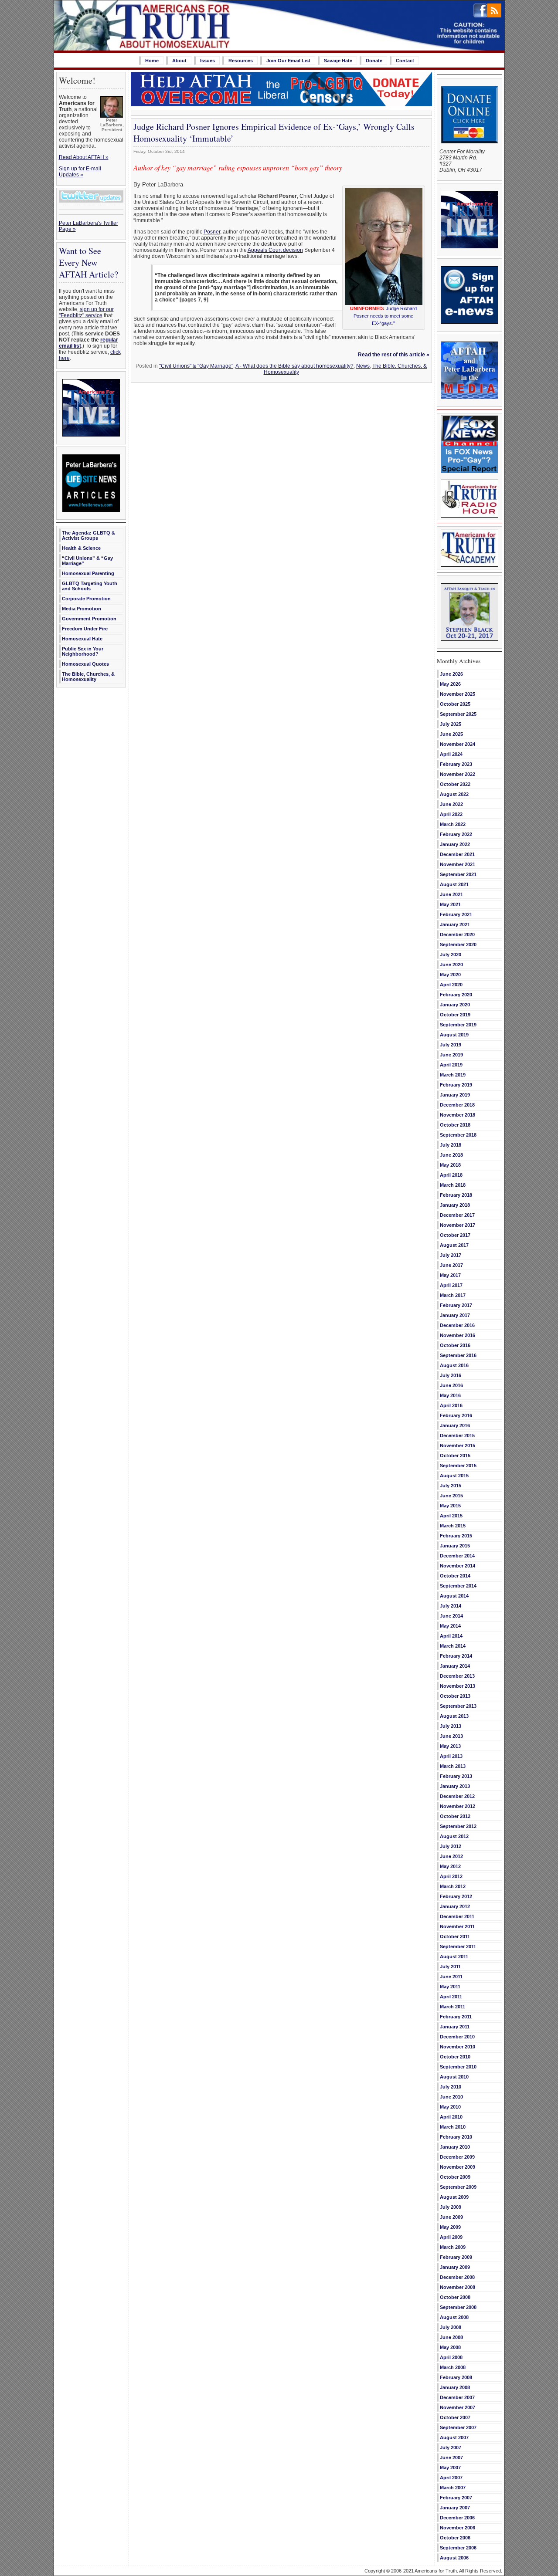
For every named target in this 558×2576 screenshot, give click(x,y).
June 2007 (451, 2458)
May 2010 (450, 2107)
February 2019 (456, 1085)
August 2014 (454, 1596)
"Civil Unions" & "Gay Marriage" (196, 366)
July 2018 (451, 1145)
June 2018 (451, 1155)
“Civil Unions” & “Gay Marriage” (87, 561)
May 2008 (450, 2347)
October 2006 (455, 2538)
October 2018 (455, 1125)
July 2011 (450, 1967)
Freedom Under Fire (85, 629)
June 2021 (451, 894)
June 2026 (451, 674)
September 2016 (458, 1355)
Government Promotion (89, 619)
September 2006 (458, 2548)
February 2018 (456, 1195)
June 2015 (451, 1496)
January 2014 (455, 1666)
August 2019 (454, 1035)
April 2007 (451, 2478)
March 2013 (453, 1766)
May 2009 (450, 2227)
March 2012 (453, 1886)
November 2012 (458, 1806)
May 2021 (450, 904)
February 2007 (456, 2498)
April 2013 (451, 1756)
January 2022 (455, 844)
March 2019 (453, 1075)
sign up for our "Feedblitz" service (86, 312)
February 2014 (456, 1656)
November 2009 (458, 2167)
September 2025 (458, 714)
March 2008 (453, 2367)
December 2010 (457, 2037)
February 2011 (456, 2017)
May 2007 (450, 2468)
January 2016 (455, 1425)
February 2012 (456, 1896)
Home (152, 61)
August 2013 (454, 1716)
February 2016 (456, 1415)
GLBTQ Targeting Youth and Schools (90, 586)
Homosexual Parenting (88, 573)
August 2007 (454, 2437)
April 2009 (451, 2237)
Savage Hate (338, 61)
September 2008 (458, 2307)
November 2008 (458, 2287)
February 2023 (456, 764)
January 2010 (455, 2147)
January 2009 (455, 2267)
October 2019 (455, 1015)
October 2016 (455, 1345)
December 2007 (457, 2397)
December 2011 (457, 1916)
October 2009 (455, 2177)
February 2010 (456, 2137)
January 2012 (455, 1906)
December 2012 (457, 1796)
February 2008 (456, 2377)
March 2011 (453, 2007)
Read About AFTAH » (84, 157)
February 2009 (456, 2257)
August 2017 (454, 1245)
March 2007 (453, 2488)
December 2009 (457, 2157)
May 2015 (450, 1506)
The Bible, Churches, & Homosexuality (88, 677)
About (179, 61)
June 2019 (451, 1055)
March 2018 (453, 1185)
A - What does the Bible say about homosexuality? (294, 366)
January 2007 (455, 2508)
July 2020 (451, 955)
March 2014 (453, 1646)
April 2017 (451, 1285)
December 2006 (457, 2518)
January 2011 (455, 2027)
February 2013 (456, 1776)
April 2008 (451, 2357)
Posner (212, 232)
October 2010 (455, 2057)
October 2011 (455, 1936)
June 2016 (451, 1385)
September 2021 (458, 874)
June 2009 (451, 2217)
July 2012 (451, 1846)
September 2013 (458, 1706)
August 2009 (454, 2197)
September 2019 (458, 1025)
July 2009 (451, 2207)
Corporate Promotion (86, 599)
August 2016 (454, 1365)
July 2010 (451, 2087)
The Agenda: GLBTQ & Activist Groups (88, 535)
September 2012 (458, 1826)
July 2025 (451, 724)
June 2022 (451, 804)
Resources (241, 61)
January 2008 (455, 2387)
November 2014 (458, 1566)
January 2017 (455, 1315)
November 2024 (458, 744)
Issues (208, 61)
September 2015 (458, 1466)
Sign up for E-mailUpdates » (80, 172)
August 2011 (454, 1957)
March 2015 (453, 1526)
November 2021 (458, 864)
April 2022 (451, 814)
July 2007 (451, 2447)
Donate (374, 61)
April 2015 (451, 1516)
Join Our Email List (288, 61)
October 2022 (455, 784)
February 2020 (456, 995)
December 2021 (457, 854)
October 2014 (455, 1576)
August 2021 (454, 884)
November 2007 (458, 2407)
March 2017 (453, 1295)
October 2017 (455, 1235)
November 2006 (458, 2528)
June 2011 (451, 1977)
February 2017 (456, 1305)
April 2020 (451, 985)
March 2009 (453, 2247)
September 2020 (458, 944)
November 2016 (458, 1335)
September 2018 (458, 1135)
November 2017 (458, 1225)
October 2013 (455, 1696)
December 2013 (457, 1676)
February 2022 (456, 834)
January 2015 (455, 1546)
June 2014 (451, 1616)
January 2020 (455, 1005)
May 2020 (450, 975)
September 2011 (458, 1946)
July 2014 (451, 1606)
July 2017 (451, 1255)
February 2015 (456, 1536)
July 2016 (451, 1375)
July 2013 (451, 1726)
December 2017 (457, 1215)
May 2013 (450, 1746)
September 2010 (458, 2067)
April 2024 (451, 754)
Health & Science (81, 548)
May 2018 (450, 1165)
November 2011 (457, 1926)
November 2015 (458, 1445)
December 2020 (457, 934)
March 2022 (453, 824)
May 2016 (450, 1395)
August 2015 (454, 1476)
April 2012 (451, 1876)
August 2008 (454, 2317)
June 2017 (451, 1265)
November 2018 (458, 1115)
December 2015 (457, 1435)
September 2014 (458, 1586)
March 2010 (453, 2127)
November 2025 (458, 694)
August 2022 (454, 794)
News (363, 366)
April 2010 (451, 2117)
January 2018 (455, 1205)
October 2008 (455, 2297)
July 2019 (451, 1045)
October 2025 (455, 704)
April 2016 (451, 1405)
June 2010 (451, 2097)
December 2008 (457, 2277)
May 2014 (450, 1626)
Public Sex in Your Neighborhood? (83, 651)
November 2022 (458, 774)
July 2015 (451, 1486)
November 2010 (458, 2047)
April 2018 (451, 1175)
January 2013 (455, 1786)
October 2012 (455, 1816)
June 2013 (451, 1736)
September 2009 (458, 2187)
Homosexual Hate (82, 639)
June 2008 (451, 2337)
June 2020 (451, 965)
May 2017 (450, 1275)
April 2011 (451, 1997)
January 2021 (455, 924)
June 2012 (451, 1856)
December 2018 (457, 1105)
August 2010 (454, 2077)
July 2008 (451, 2327)
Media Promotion (82, 609)
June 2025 (451, 734)
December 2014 (457, 1556)
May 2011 (450, 1987)
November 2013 (458, 1686)
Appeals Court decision (275, 250)
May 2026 (450, 684)
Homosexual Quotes (85, 664)
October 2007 (455, 2417)
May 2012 (450, 1866)
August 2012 (454, 1836)
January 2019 (455, 1095)
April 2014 (451, 1636)
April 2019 (451, 1065)
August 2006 (454, 2558)
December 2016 (457, 1325)
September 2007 (458, 2427)
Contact (405, 61)
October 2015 (455, 1456)
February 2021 (456, 914)
